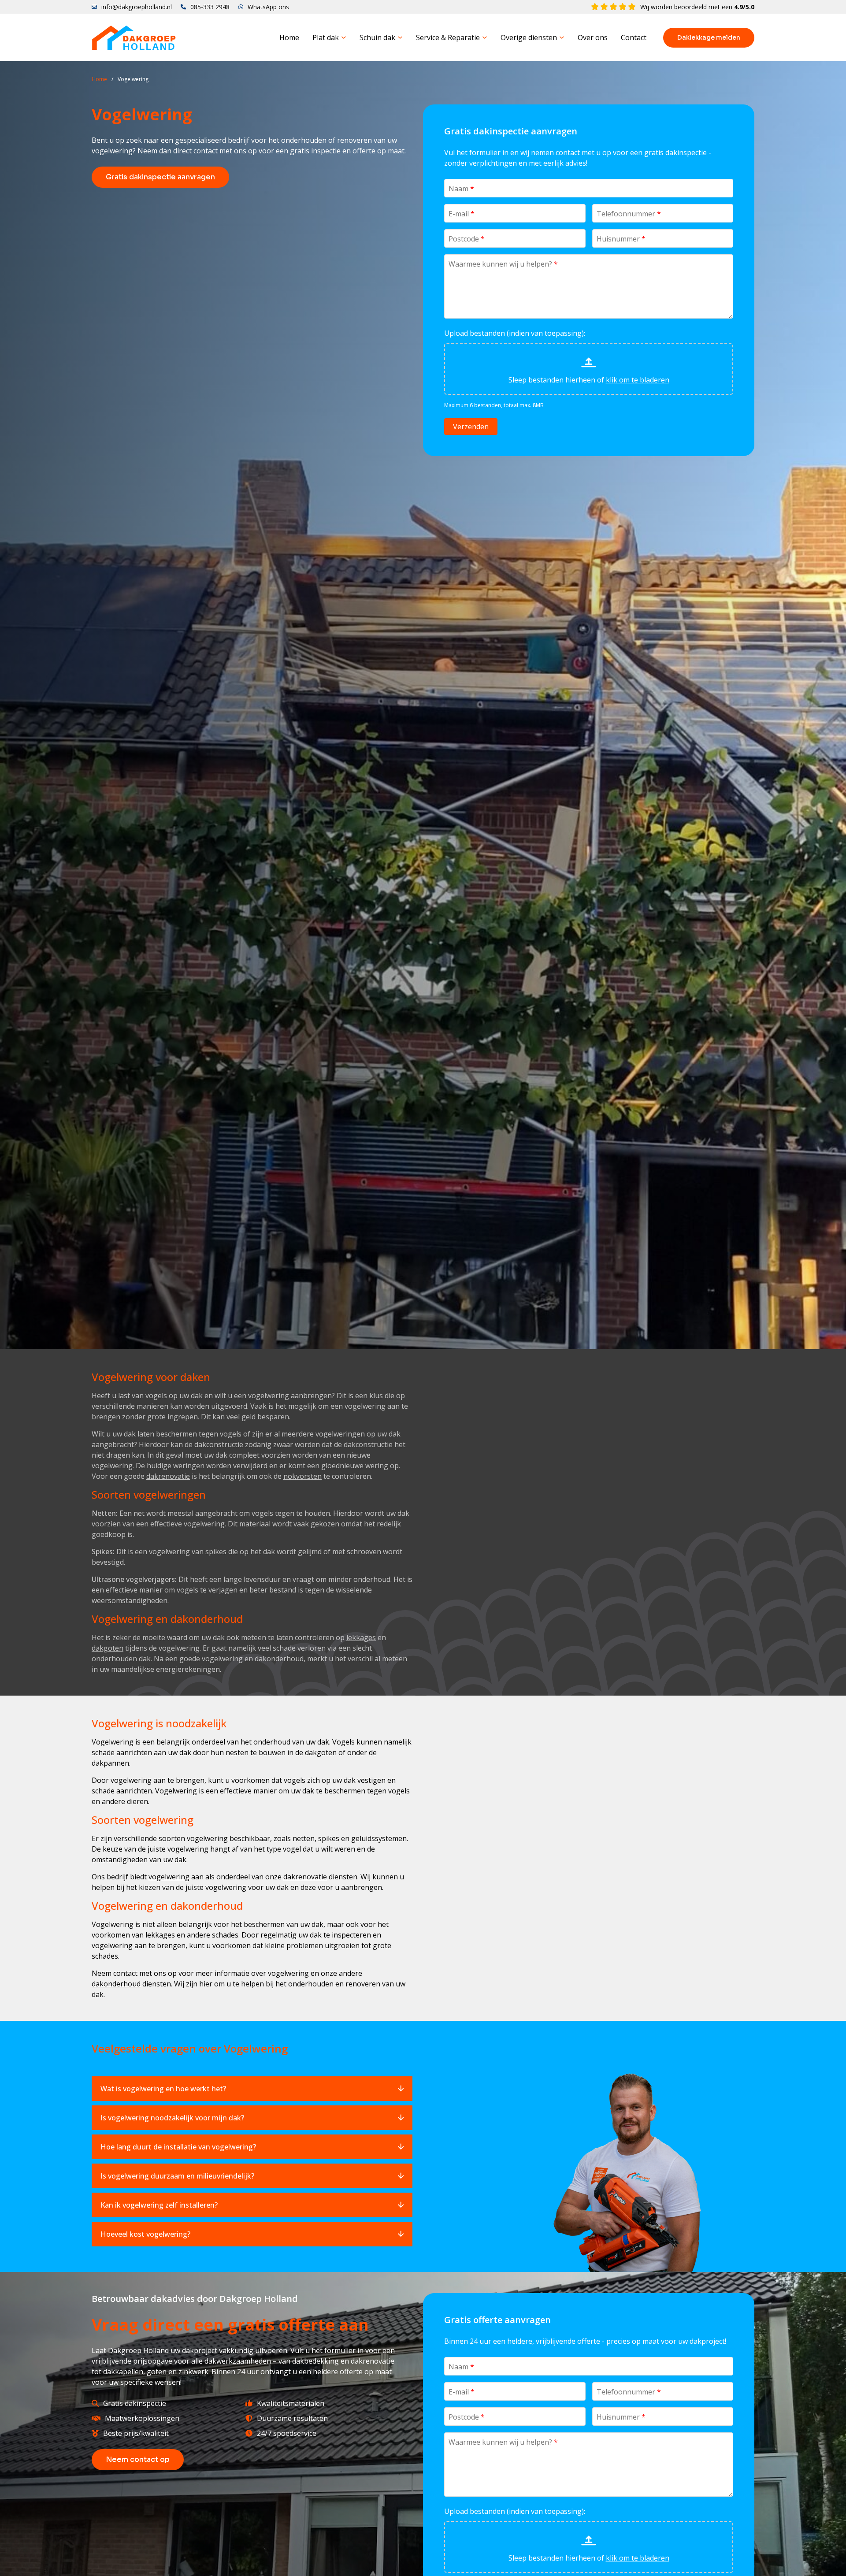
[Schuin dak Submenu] (400, 37)
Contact (634, 37)
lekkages (361, 1637)
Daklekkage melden (709, 37)
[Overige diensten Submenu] (562, 37)
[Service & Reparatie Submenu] (485, 37)
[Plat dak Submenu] (344, 37)
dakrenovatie (168, 1476)
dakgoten (108, 1648)
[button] (252, 2089)
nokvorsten (302, 1476)
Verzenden (471, 427)
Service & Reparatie (448, 37)
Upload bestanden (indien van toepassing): (515, 333)
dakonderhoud (116, 1984)
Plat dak (326, 37)
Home (289, 37)
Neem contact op (138, 2459)
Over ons (593, 37)
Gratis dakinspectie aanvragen (160, 177)
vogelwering (169, 1877)
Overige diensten (529, 37)
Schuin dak (377, 37)
